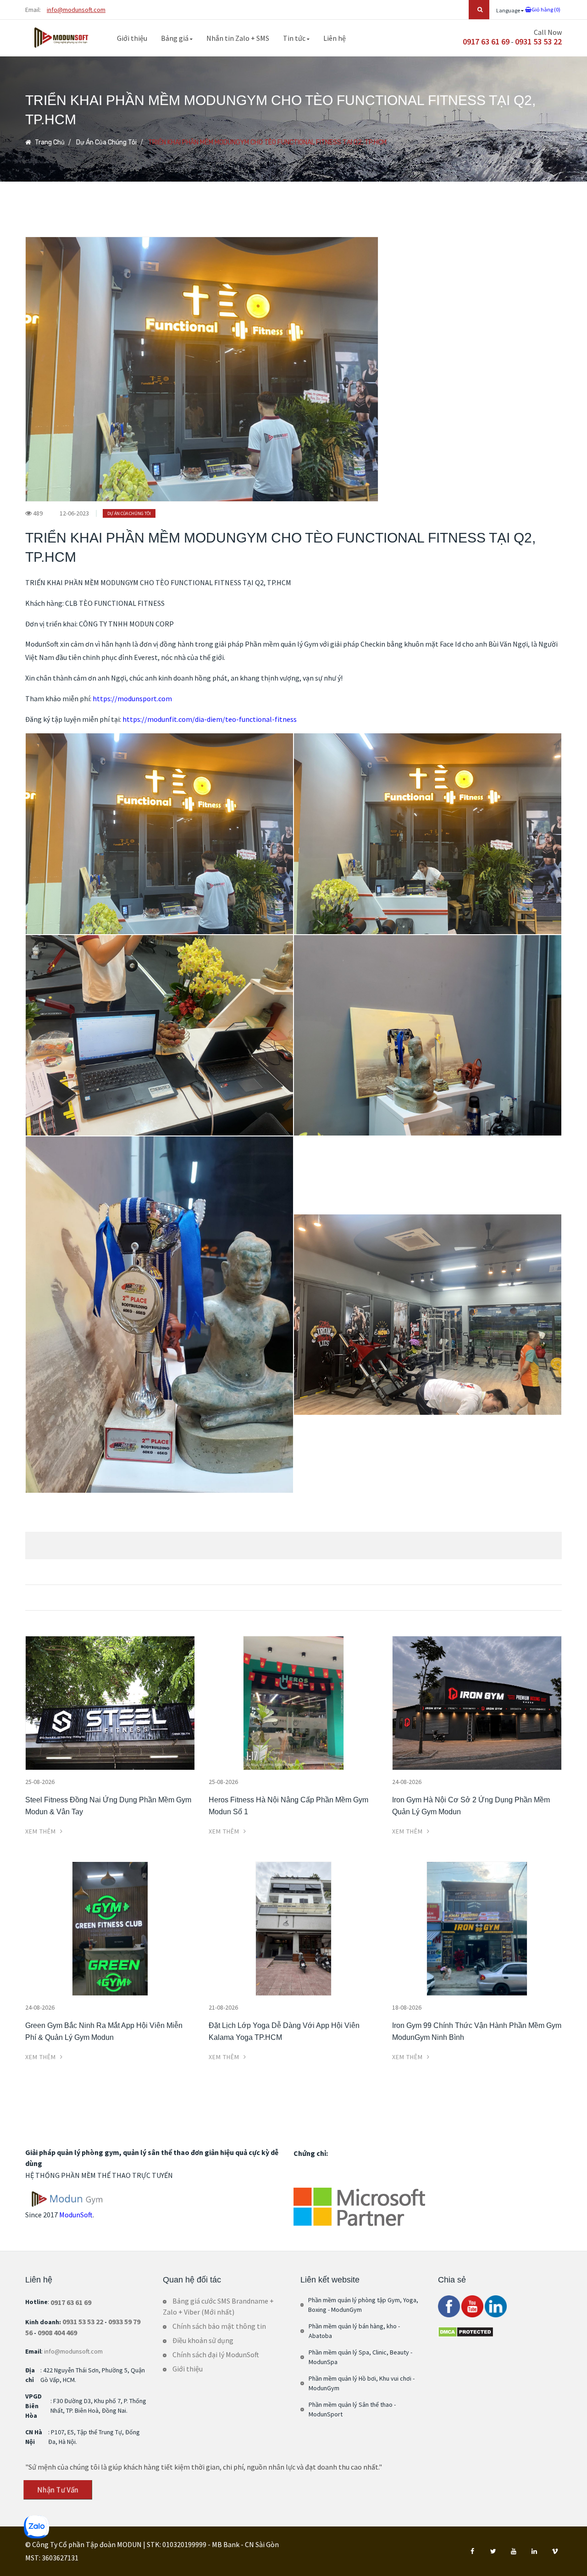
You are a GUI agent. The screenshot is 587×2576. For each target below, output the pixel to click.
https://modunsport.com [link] (132, 698)
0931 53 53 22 (538, 42)
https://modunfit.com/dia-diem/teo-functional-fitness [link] (210, 719)
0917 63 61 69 (486, 42)
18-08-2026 (407, 2007)
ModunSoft (76, 2215)
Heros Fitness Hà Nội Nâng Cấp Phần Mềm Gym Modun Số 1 (288, 1806)
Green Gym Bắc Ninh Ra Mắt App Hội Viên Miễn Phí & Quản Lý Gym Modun (104, 2031)
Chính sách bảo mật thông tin (219, 2326)
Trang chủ (49, 142)
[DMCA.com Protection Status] (466, 2331)
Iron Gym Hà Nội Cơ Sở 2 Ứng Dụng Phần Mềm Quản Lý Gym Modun (471, 1806)
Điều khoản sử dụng (203, 2340)
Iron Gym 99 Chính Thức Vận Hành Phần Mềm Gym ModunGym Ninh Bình (477, 2031)
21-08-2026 (223, 2007)
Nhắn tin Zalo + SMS (238, 38)
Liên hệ (335, 38)
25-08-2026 (40, 1782)
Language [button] (509, 10)
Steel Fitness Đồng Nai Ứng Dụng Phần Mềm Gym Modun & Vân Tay (108, 1806)
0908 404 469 (57, 2332)
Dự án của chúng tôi (106, 142)
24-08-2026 (407, 1782)
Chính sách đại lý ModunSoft (216, 2354)
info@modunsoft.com (76, 10)
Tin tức (295, 38)
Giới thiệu (132, 38)
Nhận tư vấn (58, 2490)
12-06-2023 (74, 513)
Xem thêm (42, 1831)
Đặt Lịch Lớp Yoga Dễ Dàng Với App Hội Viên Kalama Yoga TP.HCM (284, 2031)
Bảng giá (175, 38)
